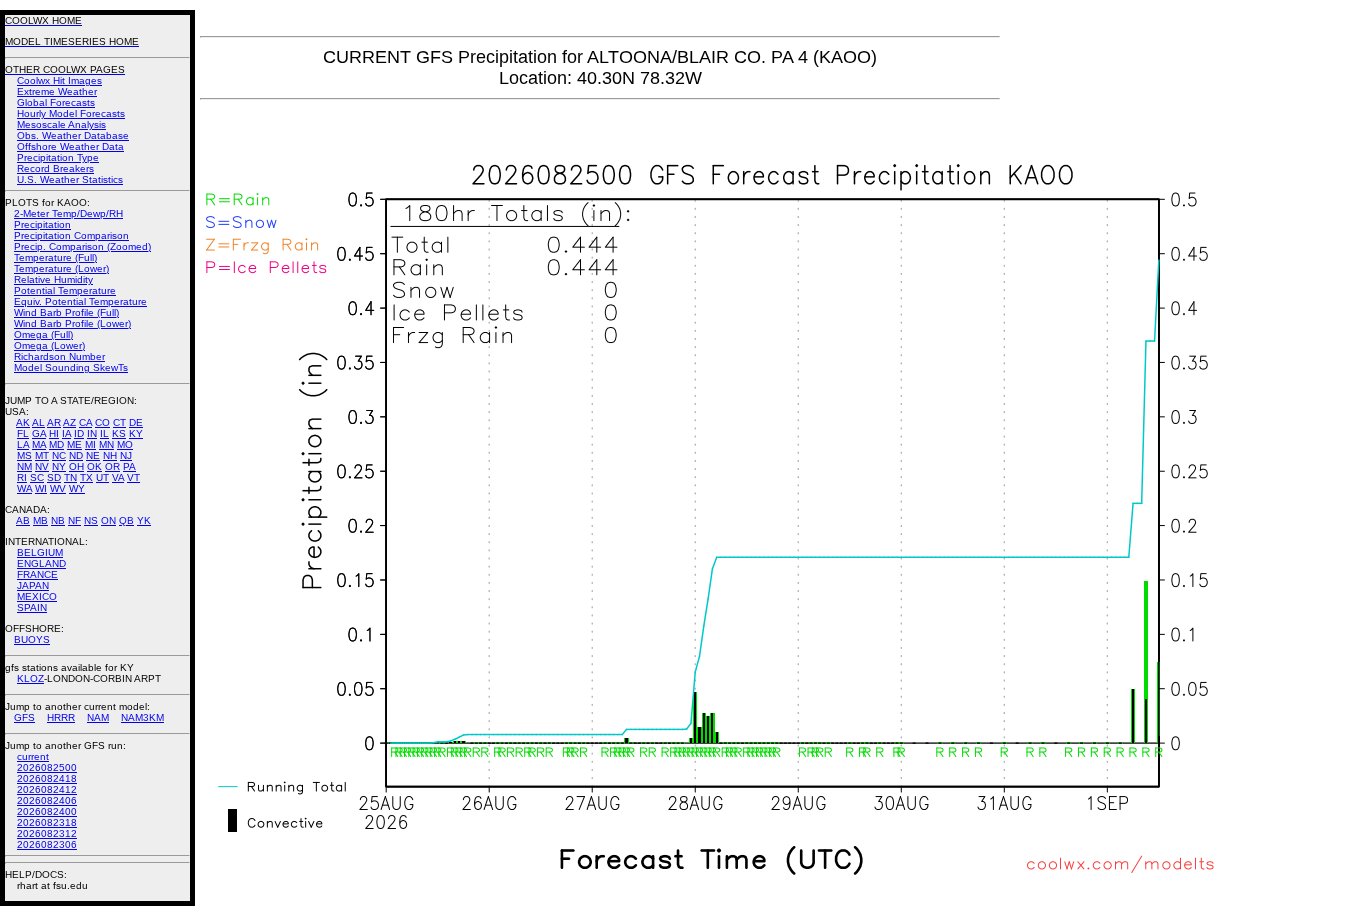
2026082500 (47, 767)
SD (54, 477)
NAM (98, 717)
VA (118, 477)
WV (58, 488)
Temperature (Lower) (61, 268)
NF (74, 520)
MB (40, 520)
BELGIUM (40, 552)
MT (42, 455)
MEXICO (37, 596)
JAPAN (33, 585)
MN (106, 444)
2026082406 (47, 800)
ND (76, 455)
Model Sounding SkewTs (71, 367)
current (33, 756)
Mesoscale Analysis (61, 124)
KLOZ (30, 678)
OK (94, 466)
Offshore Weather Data (70, 146)
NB (58, 520)
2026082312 (47, 833)
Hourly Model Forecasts (71, 113)
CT (119, 422)
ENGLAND (41, 563)
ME (74, 444)
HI (54, 433)
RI (22, 477)
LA (23, 444)
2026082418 (47, 778)
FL (23, 433)
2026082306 (47, 844)
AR (54, 422)
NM (24, 466)
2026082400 (47, 811)
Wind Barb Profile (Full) (66, 312)
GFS (24, 717)
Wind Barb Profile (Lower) (72, 323)
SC (37, 477)
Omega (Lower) (49, 345)
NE (93, 455)
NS (91, 520)
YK (144, 520)
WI (41, 488)
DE (136, 422)
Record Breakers (55, 168)
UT (102, 477)
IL (104, 433)
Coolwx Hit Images (59, 80)
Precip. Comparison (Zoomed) (82, 246)
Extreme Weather (57, 91)
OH (76, 466)
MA (39, 444)
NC (59, 455)
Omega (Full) (43, 334)
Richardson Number (59, 356)
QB (126, 520)
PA (129, 466)
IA (66, 433)
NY (59, 466)
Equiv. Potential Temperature (80, 301)
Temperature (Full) (55, 257)
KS (119, 433)
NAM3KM (142, 717)
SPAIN (32, 607)
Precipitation (42, 224)
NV (42, 466)
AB (23, 520)
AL (38, 422)
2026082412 (47, 789)
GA (39, 433)
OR (112, 466)
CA (85, 422)
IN (92, 433)
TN (70, 477)
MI (90, 444)
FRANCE (37, 574)
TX (86, 477)
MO (125, 444)
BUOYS (32, 639)
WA (24, 488)
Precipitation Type (58, 157)
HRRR (61, 717)
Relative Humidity (53, 279)
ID (79, 433)
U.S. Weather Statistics (70, 179)
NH (110, 455)
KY (136, 433)
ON (108, 520)
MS (24, 455)
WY (77, 488)
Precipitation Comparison (71, 235)
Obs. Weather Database (73, 135)
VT (133, 477)
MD (56, 444)
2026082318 (47, 822)
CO (102, 422)
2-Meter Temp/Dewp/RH (68, 213)
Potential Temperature (65, 290)
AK (23, 422)
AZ (69, 422)
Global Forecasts (56, 102)
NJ (126, 455)
